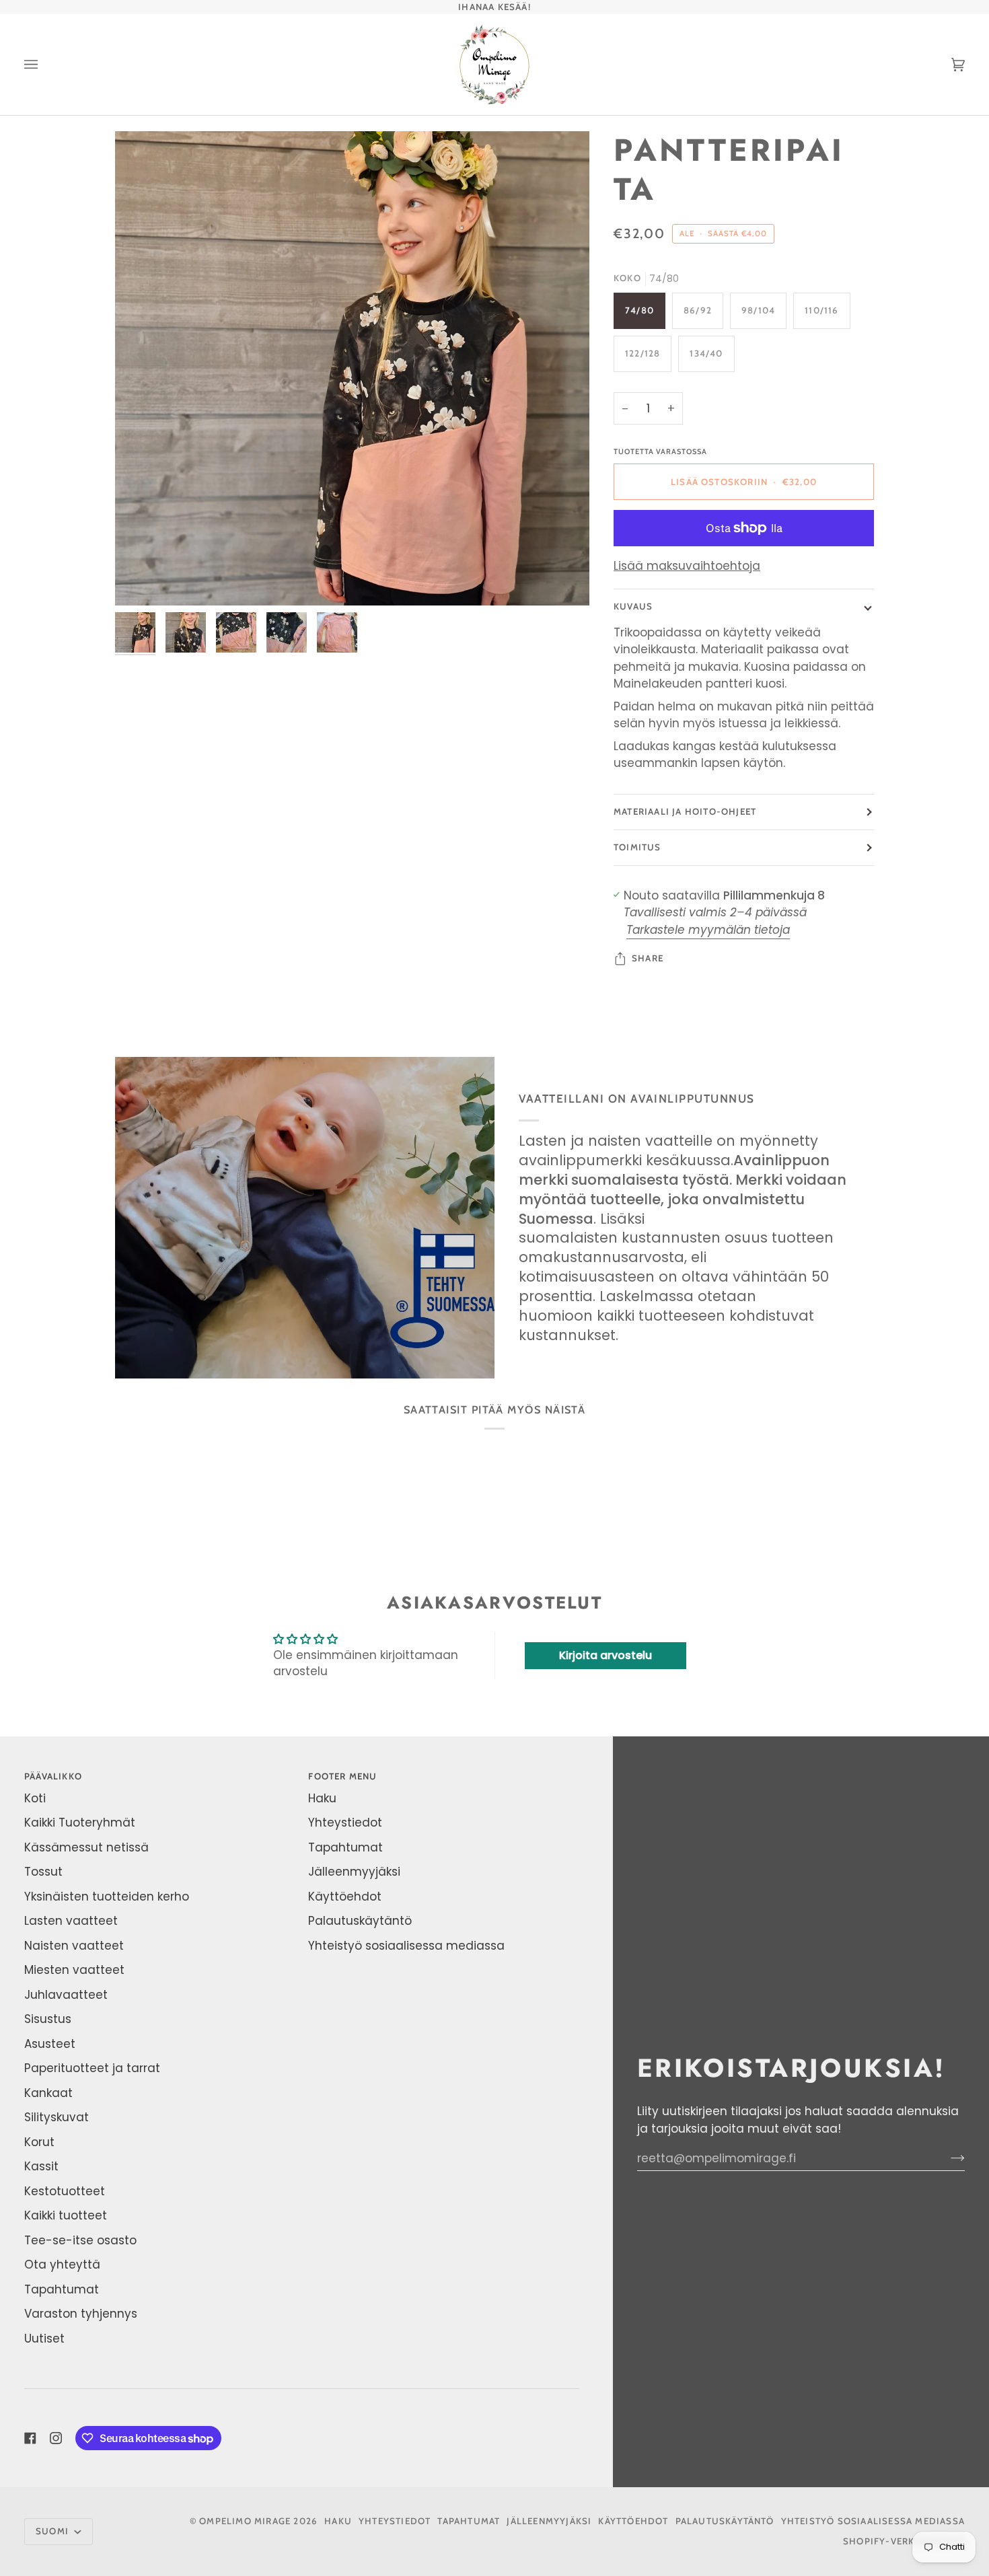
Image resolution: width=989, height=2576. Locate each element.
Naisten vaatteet (74, 1946)
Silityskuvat (57, 2117)
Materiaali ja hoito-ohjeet (685, 811)
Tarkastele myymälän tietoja (708, 930)
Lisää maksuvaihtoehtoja (687, 566)
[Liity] (947, 2158)
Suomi (53, 2531)
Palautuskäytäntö (360, 1921)
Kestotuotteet (65, 2191)
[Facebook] (30, 2438)
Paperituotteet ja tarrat (92, 2068)
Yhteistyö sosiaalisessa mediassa (406, 1946)
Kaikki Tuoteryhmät (80, 1823)
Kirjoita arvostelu (606, 1655)
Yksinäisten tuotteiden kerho (107, 1897)
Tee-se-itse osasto (80, 2240)
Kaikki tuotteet (66, 2215)
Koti (35, 1798)
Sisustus (48, 2019)
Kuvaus (633, 606)
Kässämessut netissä (86, 1847)
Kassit (41, 2166)
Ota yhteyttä (62, 2265)
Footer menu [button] (342, 1776)
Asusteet (50, 2044)
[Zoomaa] (352, 368)
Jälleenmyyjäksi (354, 1872)
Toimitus (637, 847)
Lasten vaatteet (71, 1921)
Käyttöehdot (345, 1897)
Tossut (43, 1872)
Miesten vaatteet (74, 1970)
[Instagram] (56, 2438)
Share (648, 958)
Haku (322, 1798)
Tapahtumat (62, 2289)
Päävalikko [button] (53, 1776)
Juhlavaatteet (66, 1995)
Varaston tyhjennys (81, 2314)
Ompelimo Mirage (245, 2521)
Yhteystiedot (345, 1823)
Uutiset (44, 2339)
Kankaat (48, 2093)
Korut (39, 2142)
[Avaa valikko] (44, 65)
